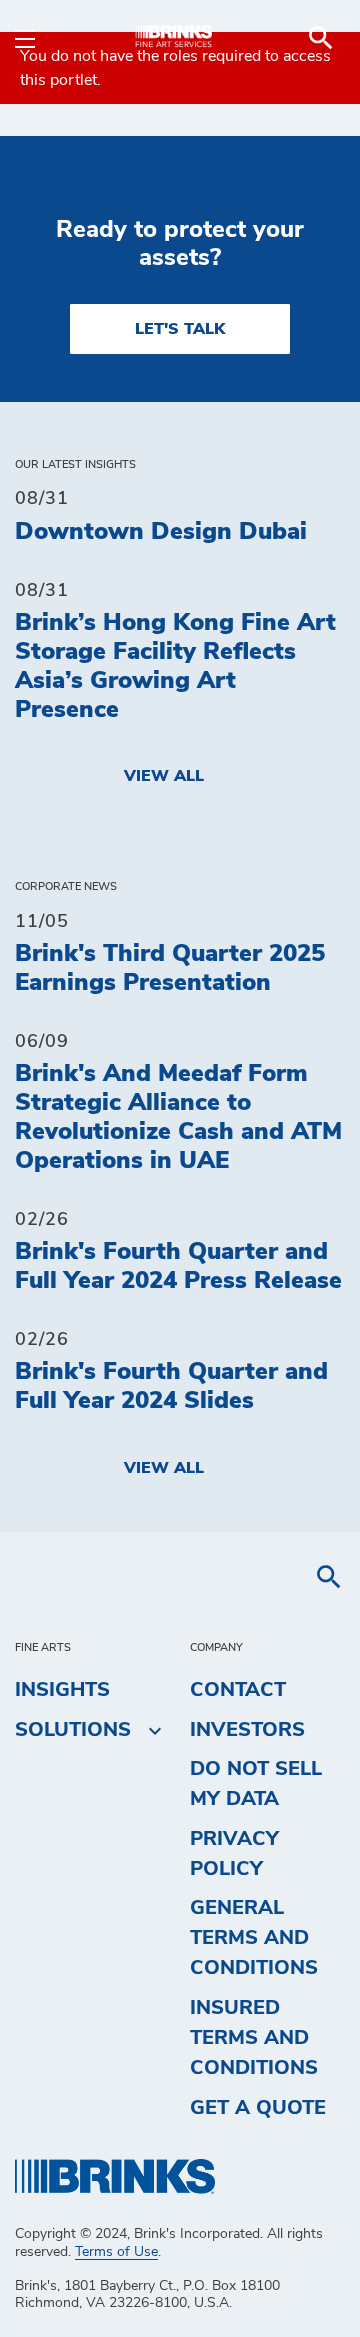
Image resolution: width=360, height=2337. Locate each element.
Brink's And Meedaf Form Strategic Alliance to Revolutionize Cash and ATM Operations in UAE (178, 1117)
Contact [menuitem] (238, 1690)
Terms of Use (116, 2252)
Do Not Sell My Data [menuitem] (256, 1784)
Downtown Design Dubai (161, 532)
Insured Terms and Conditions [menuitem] (254, 2038)
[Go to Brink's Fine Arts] (180, 38)
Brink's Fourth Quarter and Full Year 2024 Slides (171, 1386)
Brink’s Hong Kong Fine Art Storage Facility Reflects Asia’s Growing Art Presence (175, 666)
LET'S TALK (180, 329)
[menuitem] (321, 38)
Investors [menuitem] (247, 1730)
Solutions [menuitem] (73, 1730)
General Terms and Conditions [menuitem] (254, 1938)
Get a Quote (258, 2108)
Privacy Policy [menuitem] (234, 1854)
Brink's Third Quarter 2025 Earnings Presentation (170, 968)
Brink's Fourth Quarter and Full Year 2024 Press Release (178, 1266)
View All (164, 776)
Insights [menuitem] (62, 1690)
